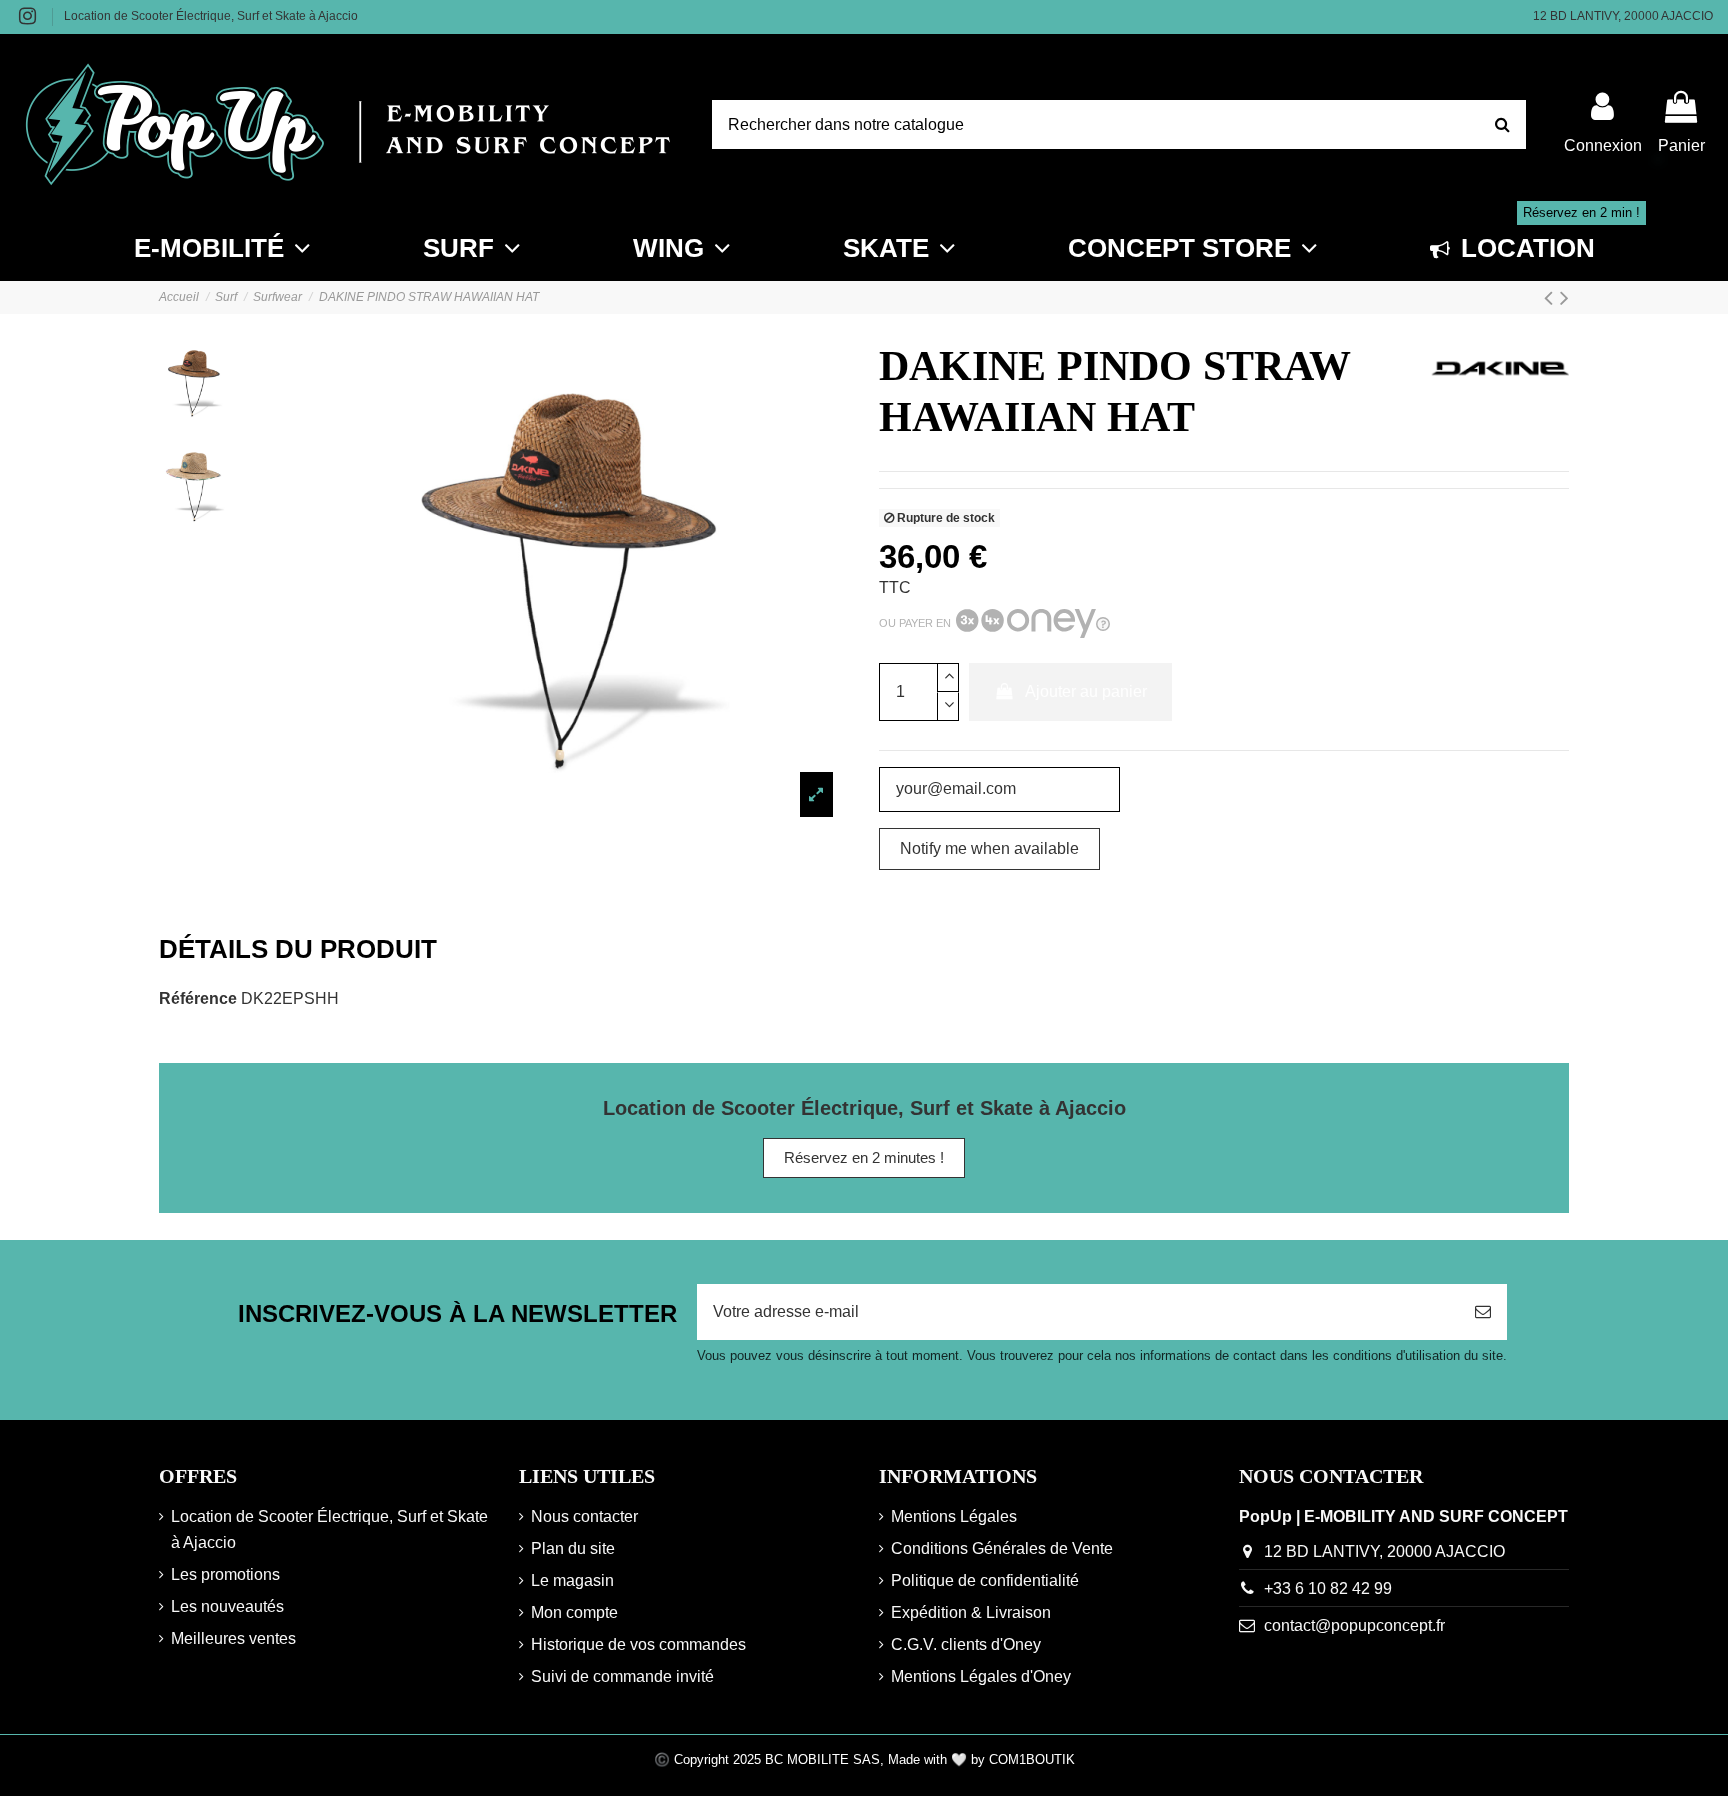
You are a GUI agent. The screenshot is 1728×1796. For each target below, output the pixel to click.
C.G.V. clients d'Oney (966, 1644)
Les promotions (225, 1574)
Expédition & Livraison (971, 1612)
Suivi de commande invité (622, 1676)
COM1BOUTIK (1032, 1759)
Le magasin (572, 1580)
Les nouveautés (227, 1606)
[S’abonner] (1483, 1312)
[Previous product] (1552, 297)
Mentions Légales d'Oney (981, 1676)
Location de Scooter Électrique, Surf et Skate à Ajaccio (211, 16)
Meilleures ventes (233, 1638)
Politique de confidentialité (985, 1580)
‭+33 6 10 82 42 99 (1328, 1588)
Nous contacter (584, 1516)
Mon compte (574, 1612)
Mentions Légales (954, 1516)
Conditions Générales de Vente (1002, 1548)
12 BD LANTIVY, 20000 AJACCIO (1623, 16)
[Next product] (1564, 297)
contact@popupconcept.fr (1354, 1625)
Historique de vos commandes (638, 1644)
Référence (198, 998)
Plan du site (573, 1548)
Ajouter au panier (1086, 691)
